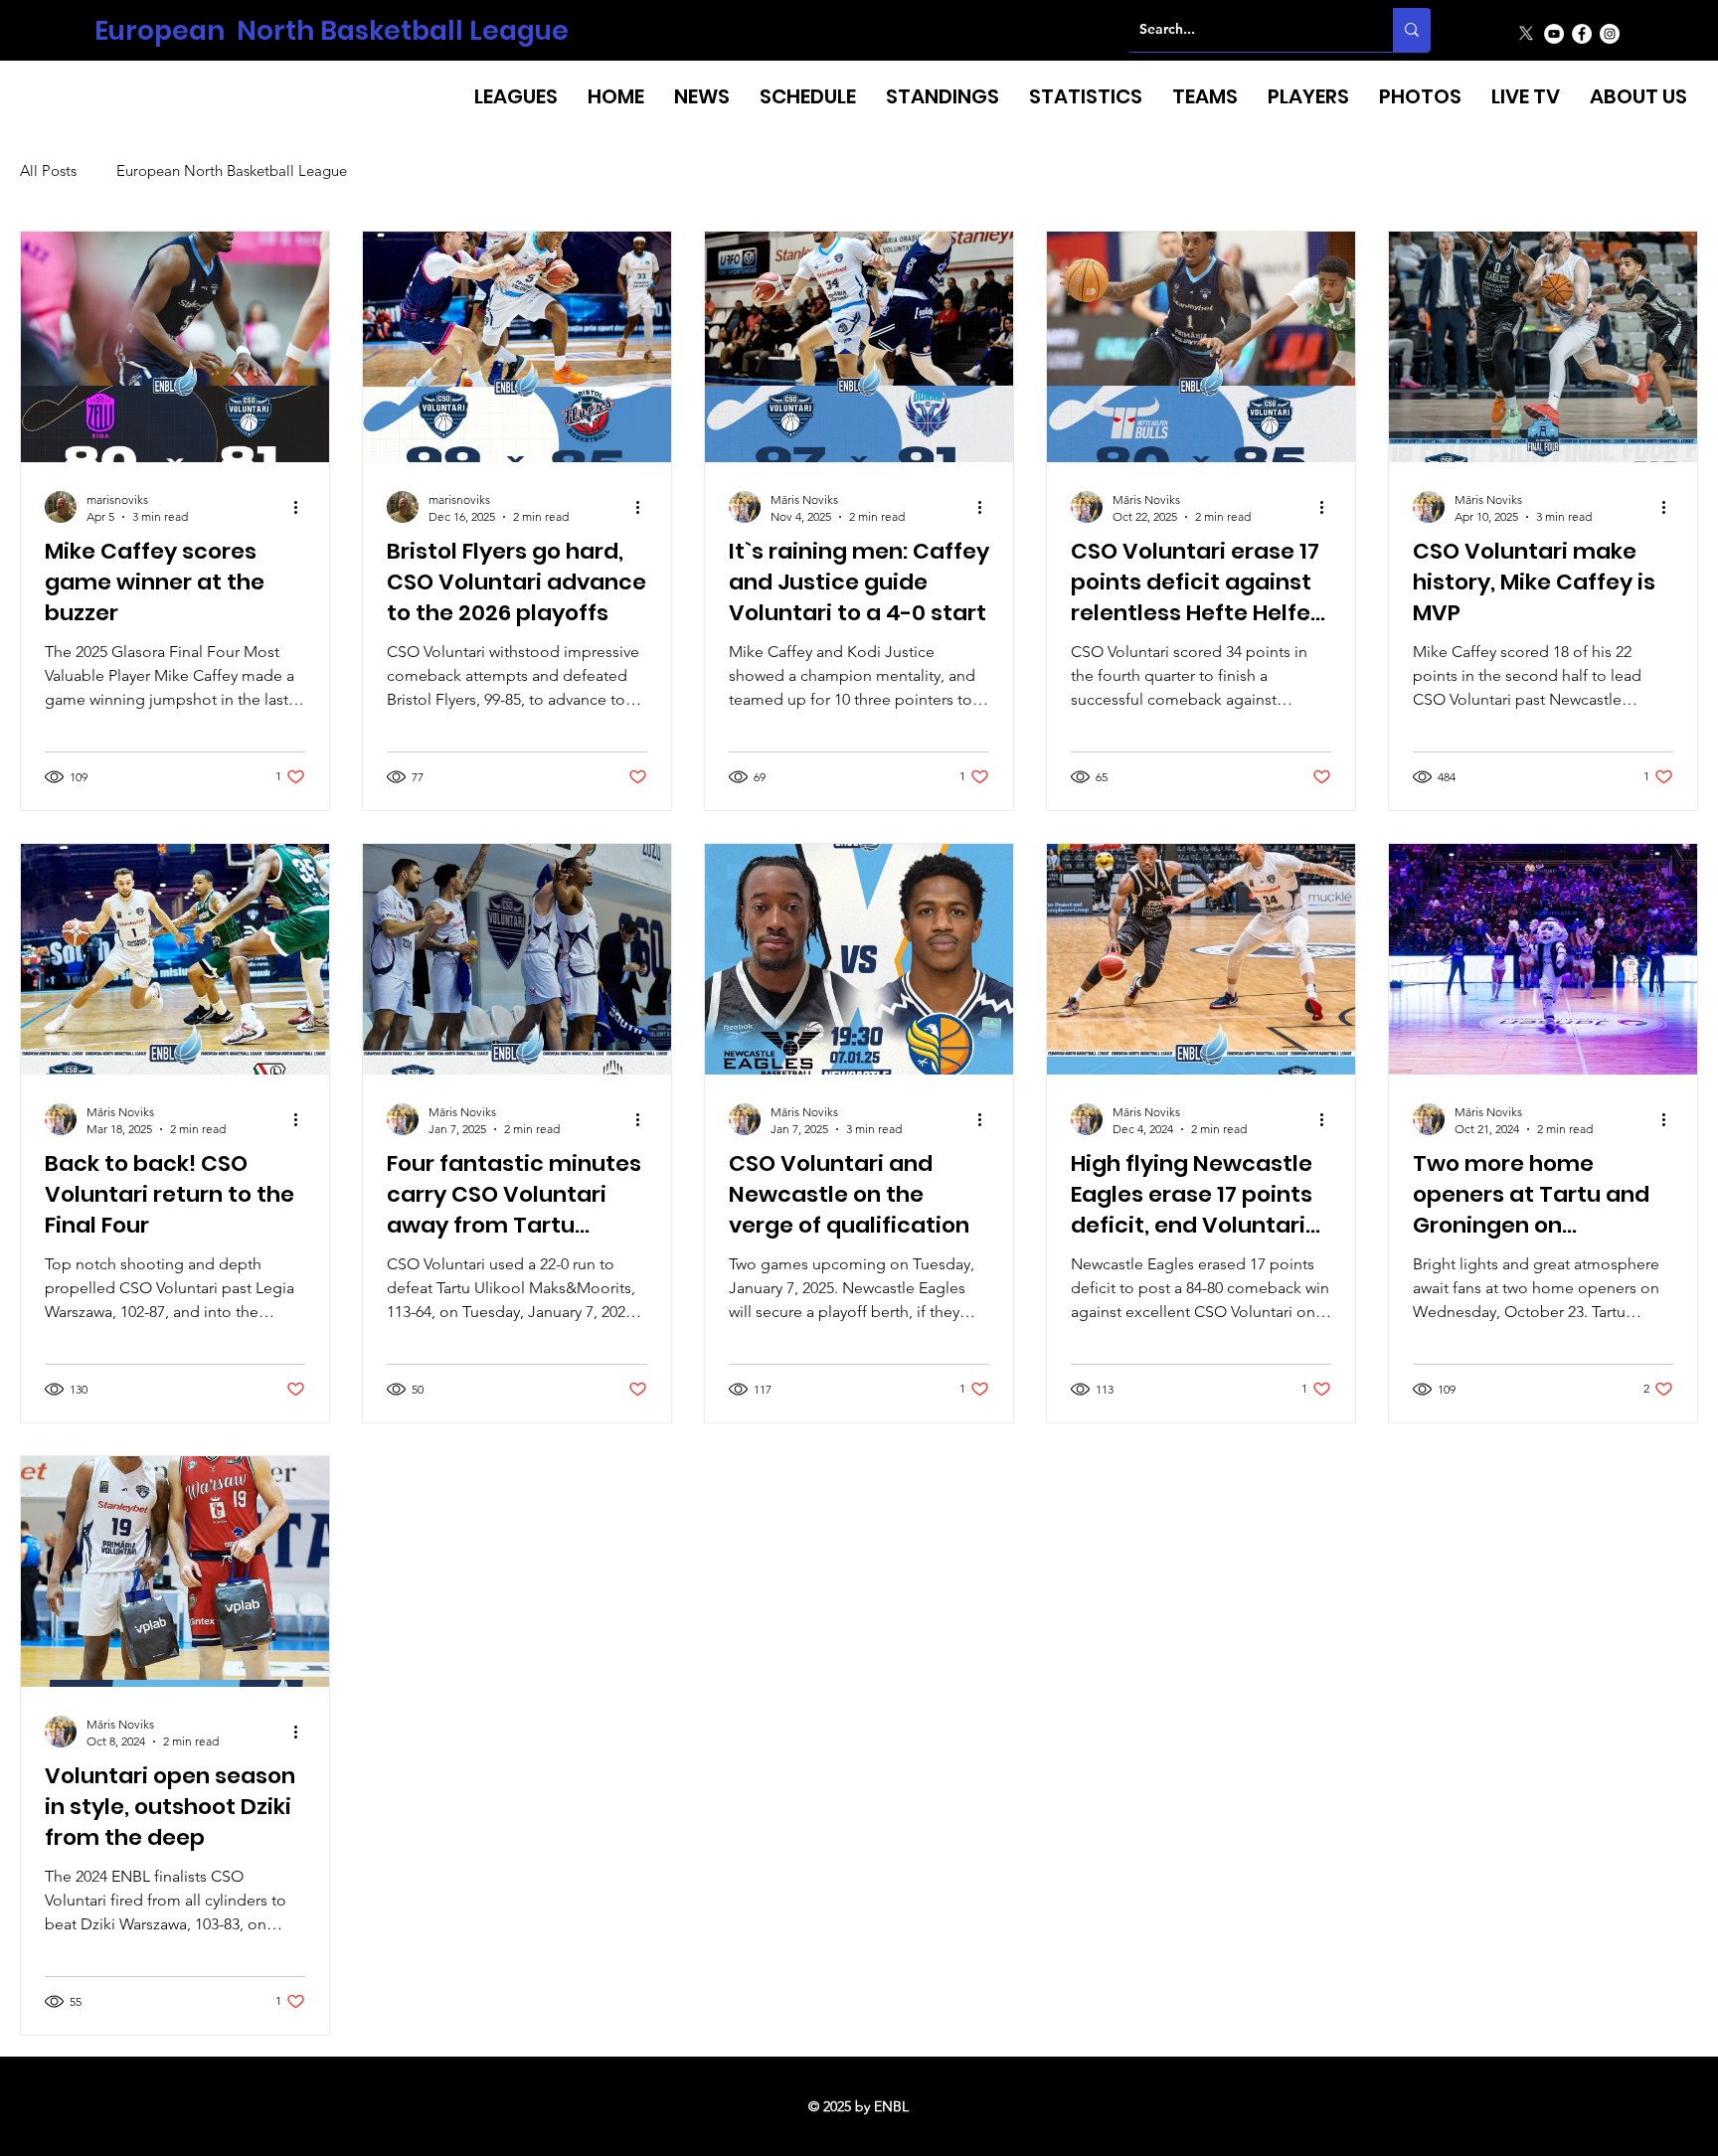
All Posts (48, 171)
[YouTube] (1554, 34)
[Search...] (1412, 30)
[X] (1526, 34)
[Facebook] (1582, 34)
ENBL (891, 2106)
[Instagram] (1610, 34)
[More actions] (302, 507)
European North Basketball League (332, 30)
